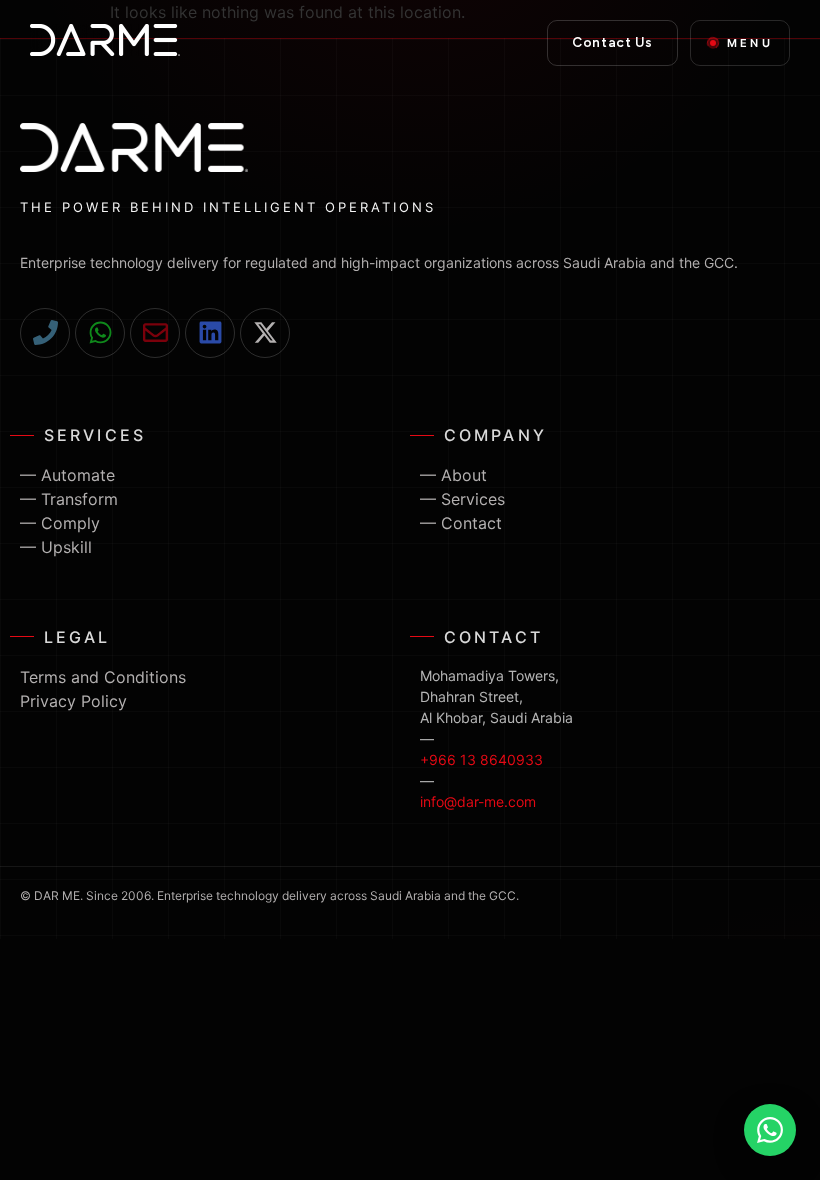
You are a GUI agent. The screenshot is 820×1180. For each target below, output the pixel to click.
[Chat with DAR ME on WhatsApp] (770, 1130)
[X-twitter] (265, 333)
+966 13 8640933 (481, 759)
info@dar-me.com (478, 801)
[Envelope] (155, 333)
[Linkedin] (210, 333)
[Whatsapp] (100, 333)
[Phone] (45, 333)
